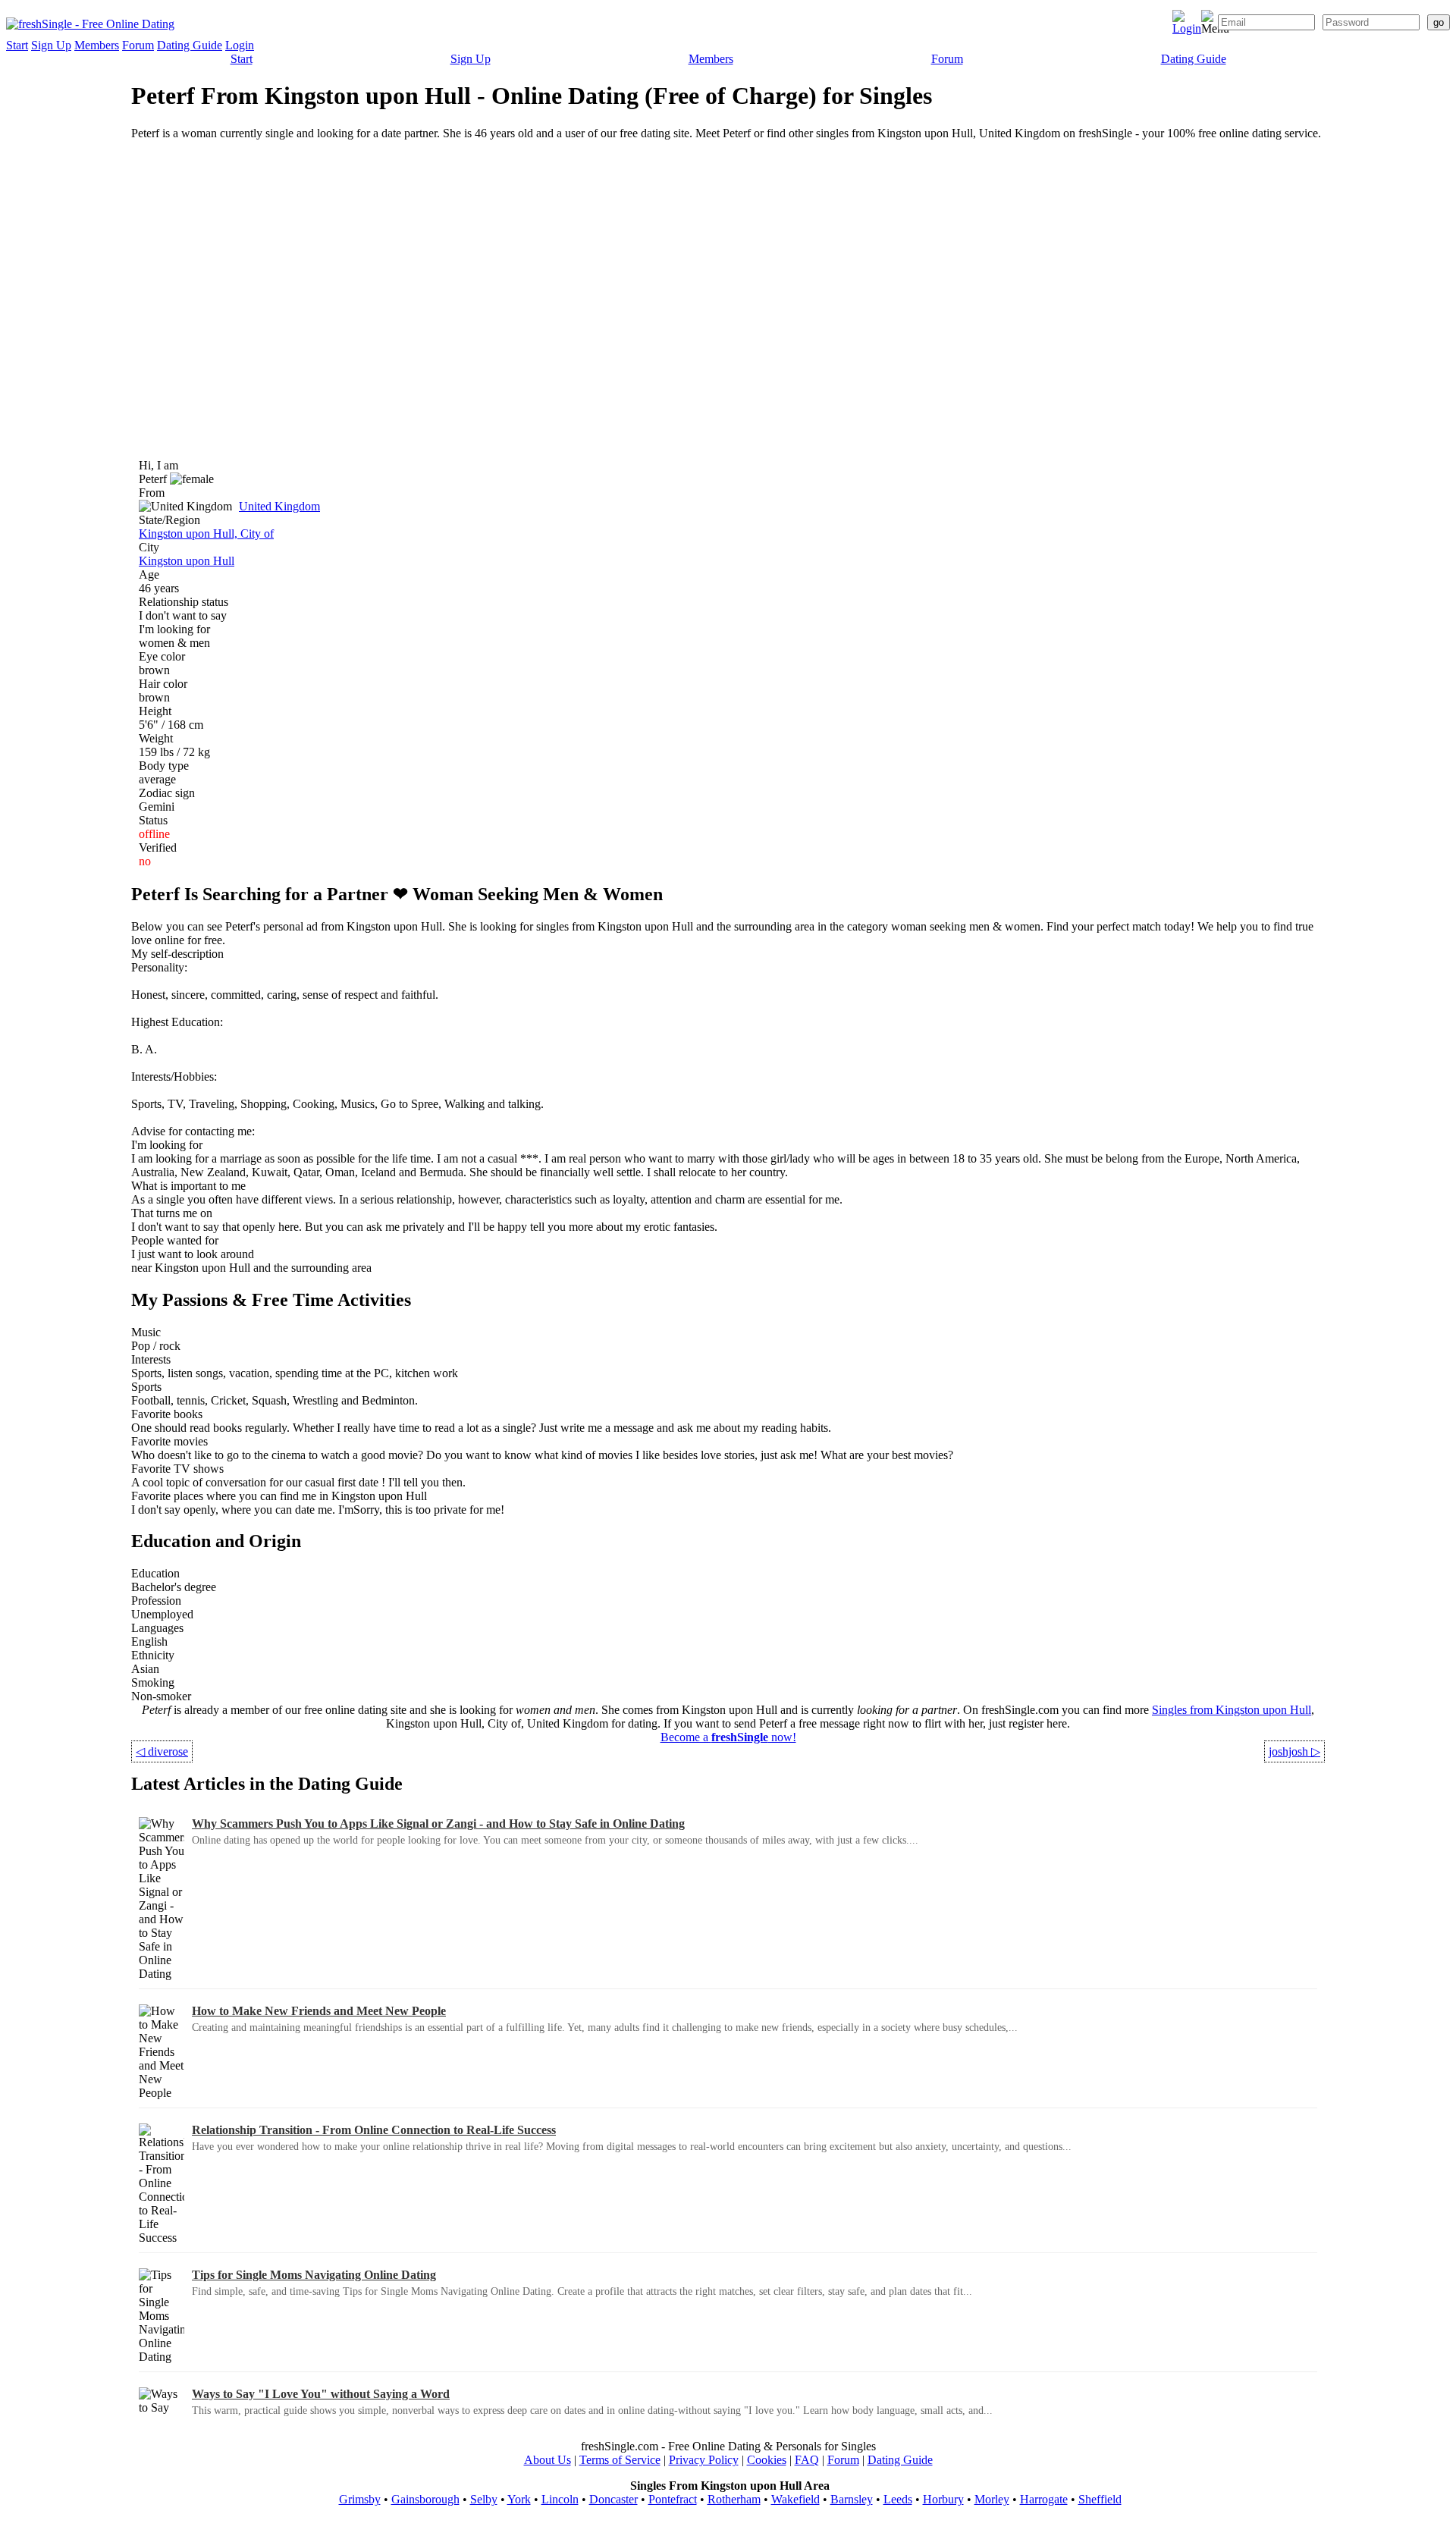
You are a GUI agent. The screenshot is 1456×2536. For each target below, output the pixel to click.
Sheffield (1100, 2499)
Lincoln (560, 2499)
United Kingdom (279, 506)
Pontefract (673, 2499)
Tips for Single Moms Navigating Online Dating (314, 2275)
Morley (992, 2499)
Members (97, 45)
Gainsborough (425, 2499)
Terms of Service (620, 2460)
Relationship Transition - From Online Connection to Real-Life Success (374, 2130)
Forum (138, 45)
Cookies (767, 2460)
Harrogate (1044, 2499)
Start (17, 45)
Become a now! (728, 1737)
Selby (484, 2499)
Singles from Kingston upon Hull (1232, 1710)
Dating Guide (190, 45)
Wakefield (795, 2499)
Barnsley (852, 2499)
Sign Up (51, 45)
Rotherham (734, 2499)
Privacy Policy (704, 2460)
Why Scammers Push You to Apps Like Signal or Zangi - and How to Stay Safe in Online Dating (438, 1824)
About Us (548, 2460)
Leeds (898, 2499)
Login (240, 45)
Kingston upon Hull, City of (206, 534)
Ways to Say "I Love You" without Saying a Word (321, 2394)
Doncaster (613, 2499)
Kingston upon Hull (187, 561)
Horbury (943, 2499)
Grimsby (360, 2499)
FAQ (807, 2460)
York (519, 2499)
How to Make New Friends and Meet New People (319, 2011)
